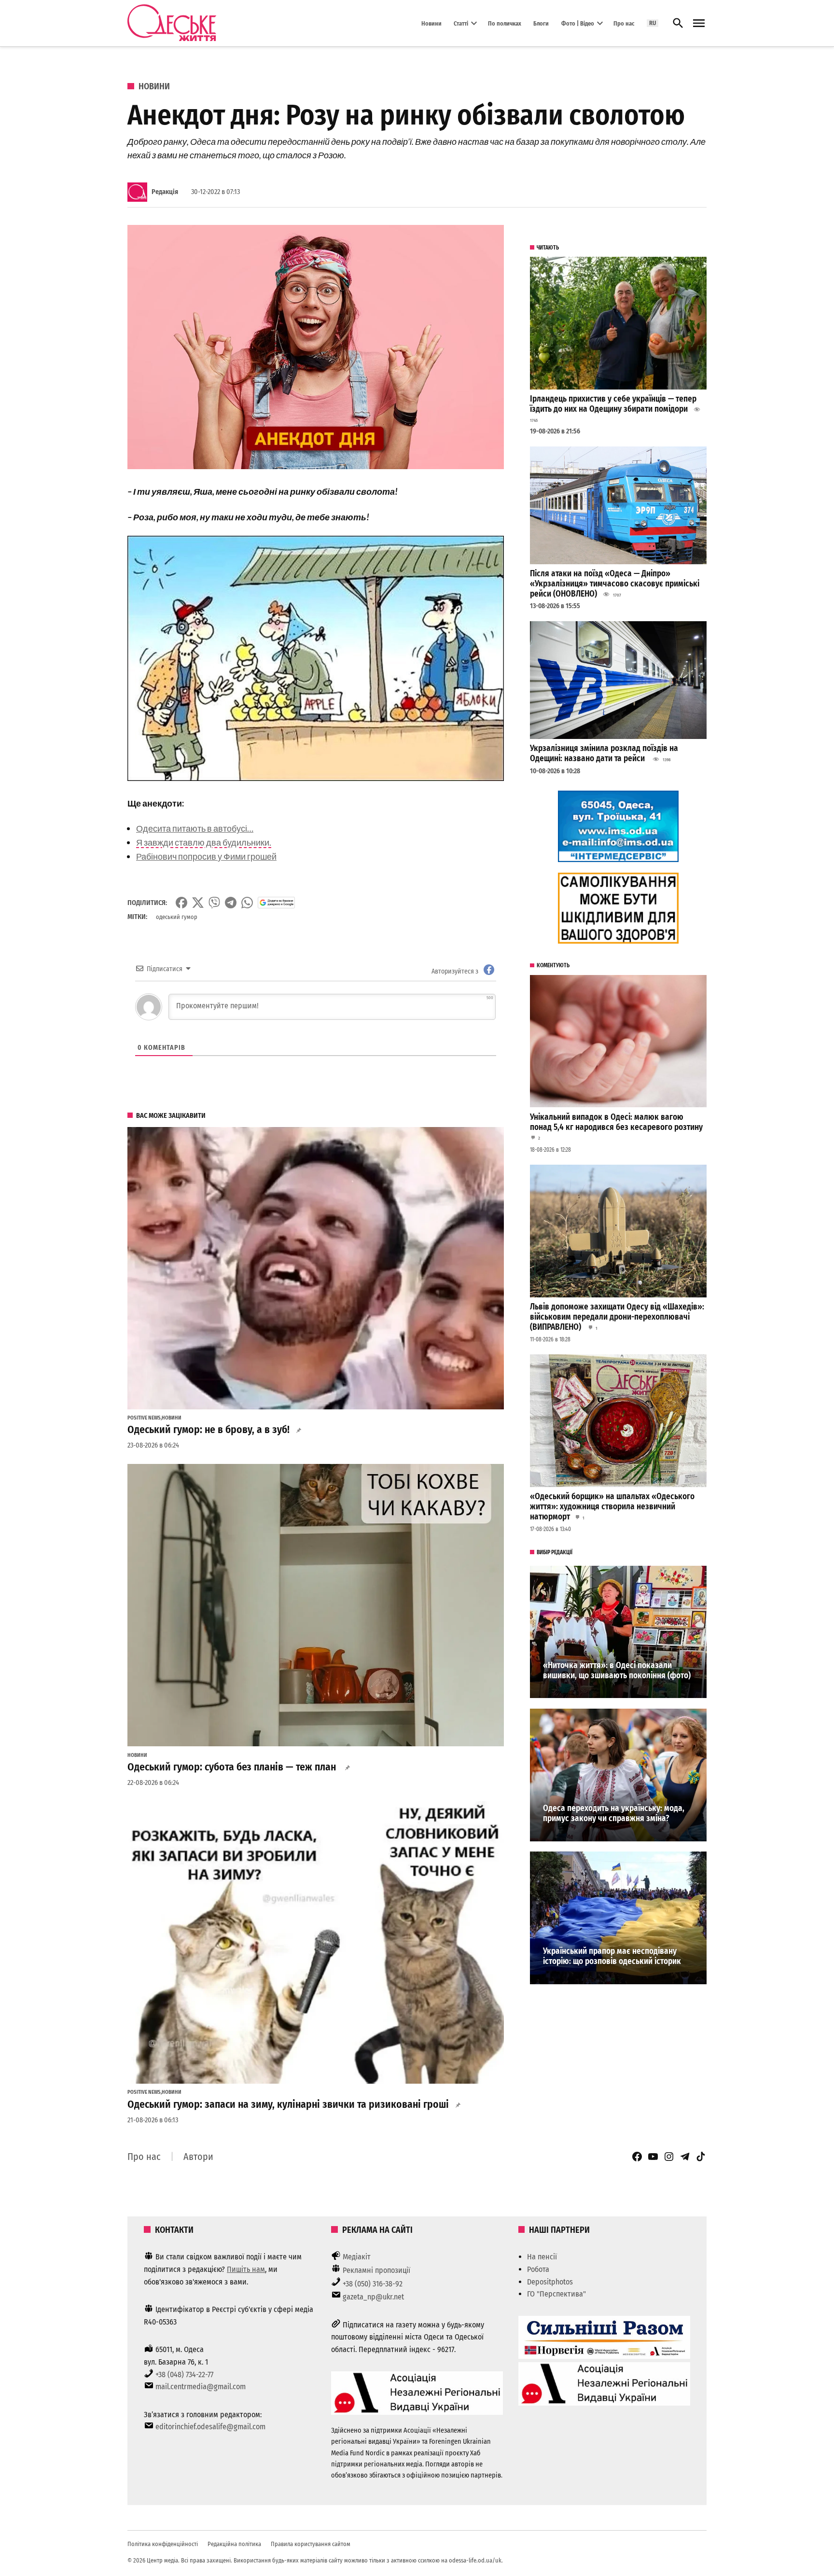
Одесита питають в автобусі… (195, 828)
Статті (461, 23)
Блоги (541, 23)
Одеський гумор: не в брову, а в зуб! (208, 1430)
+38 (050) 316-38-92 (373, 2284)
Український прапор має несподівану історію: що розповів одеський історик (612, 1956)
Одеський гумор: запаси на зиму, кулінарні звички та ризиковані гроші (288, 2104)
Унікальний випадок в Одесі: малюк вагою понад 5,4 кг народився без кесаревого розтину (616, 1122)
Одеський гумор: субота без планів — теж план (233, 1767)
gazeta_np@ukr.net (373, 2297)
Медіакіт (357, 2257)
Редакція (165, 192)
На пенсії (542, 2257)
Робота (538, 2269)
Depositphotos (550, 2282)
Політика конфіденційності (163, 2544)
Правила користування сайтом (311, 2544)
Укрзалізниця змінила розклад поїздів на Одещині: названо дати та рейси (604, 753)
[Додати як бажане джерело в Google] (276, 903)
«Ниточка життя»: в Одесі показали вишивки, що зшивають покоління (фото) (617, 1671)
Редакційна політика (234, 2544)
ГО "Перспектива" (556, 2294)
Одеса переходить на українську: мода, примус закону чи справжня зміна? (614, 1813)
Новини (431, 23)
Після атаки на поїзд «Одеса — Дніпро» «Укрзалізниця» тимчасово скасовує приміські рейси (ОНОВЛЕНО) (615, 584)
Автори (198, 2157)
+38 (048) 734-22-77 (184, 2374)
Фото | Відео (578, 23)
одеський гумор (177, 917)
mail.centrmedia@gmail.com (201, 2387)
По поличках (505, 23)
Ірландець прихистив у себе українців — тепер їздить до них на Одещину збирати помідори (613, 404)
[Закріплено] (699, 23)
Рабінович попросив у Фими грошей (206, 856)
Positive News (144, 1418)
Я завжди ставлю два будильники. (204, 842)
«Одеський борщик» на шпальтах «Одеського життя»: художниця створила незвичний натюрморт (612, 1506)
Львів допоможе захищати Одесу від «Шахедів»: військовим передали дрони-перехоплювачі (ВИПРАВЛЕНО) (617, 1317)
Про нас (624, 23)
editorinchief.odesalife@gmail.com (210, 2427)
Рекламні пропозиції (376, 2270)
